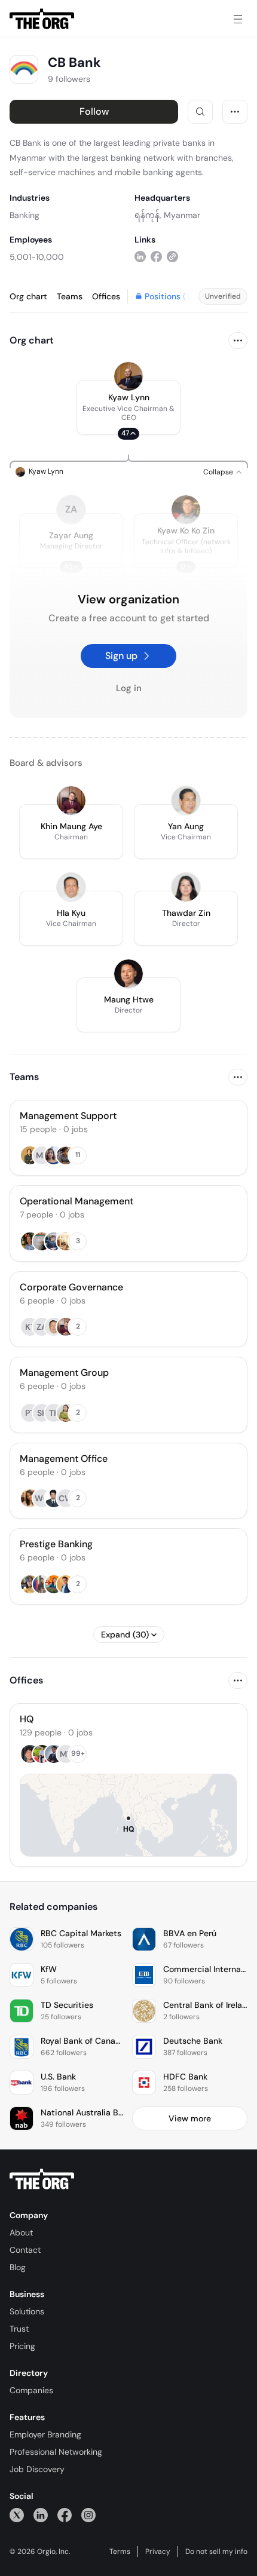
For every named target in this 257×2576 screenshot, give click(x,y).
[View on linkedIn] (140, 257)
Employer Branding (45, 2434)
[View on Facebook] (156, 257)
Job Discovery (37, 2469)
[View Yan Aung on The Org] (186, 801)
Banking (25, 215)
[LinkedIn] (41, 2515)
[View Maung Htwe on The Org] (128, 974)
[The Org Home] (42, 19)
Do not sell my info (216, 2552)
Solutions (27, 2311)
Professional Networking (56, 2452)
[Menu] (238, 19)
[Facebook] (65, 2515)
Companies (31, 2390)
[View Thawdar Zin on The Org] (186, 887)
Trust (19, 2329)
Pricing (22, 2346)
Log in (129, 688)
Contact (25, 2250)
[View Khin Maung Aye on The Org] (71, 801)
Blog (18, 2267)
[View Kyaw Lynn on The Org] (128, 376)
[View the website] (172, 257)
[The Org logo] (42, 2179)
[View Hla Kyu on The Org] (71, 887)
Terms (120, 2552)
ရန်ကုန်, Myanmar (167, 215)
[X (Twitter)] (17, 2515)
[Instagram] (88, 2515)
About (21, 2232)
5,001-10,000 (37, 257)
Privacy (158, 2552)
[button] (128, 407)
